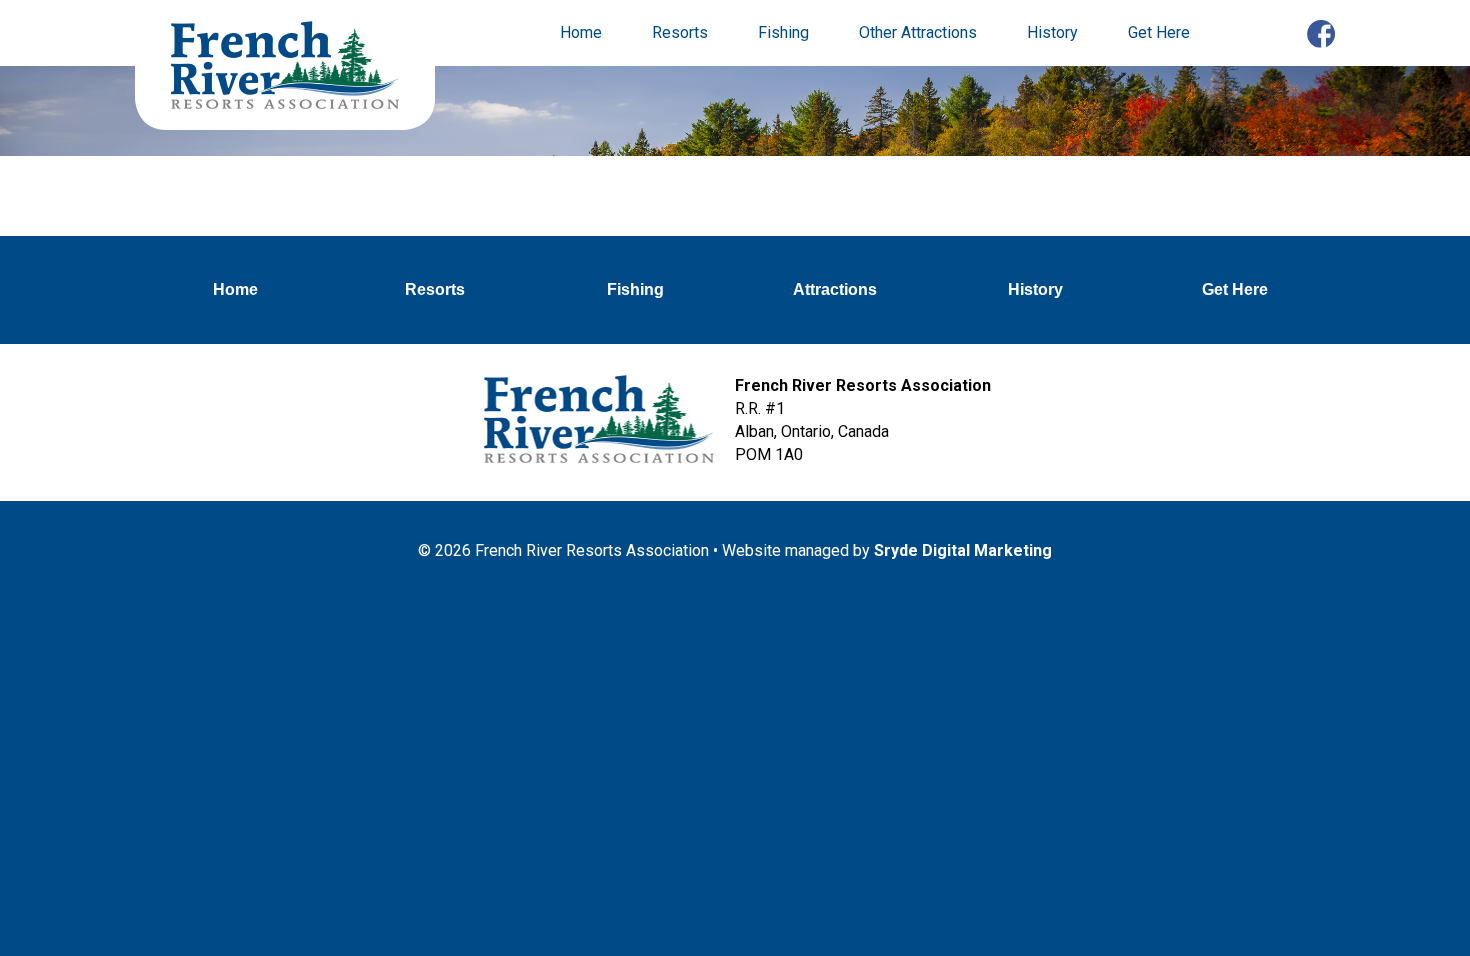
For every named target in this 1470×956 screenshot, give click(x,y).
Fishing (783, 32)
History (1052, 32)
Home (581, 32)
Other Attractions (918, 32)
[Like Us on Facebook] (1321, 36)
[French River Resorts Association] (285, 67)
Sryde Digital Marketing (963, 550)
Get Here (1159, 32)
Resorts (680, 32)
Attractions (835, 289)
